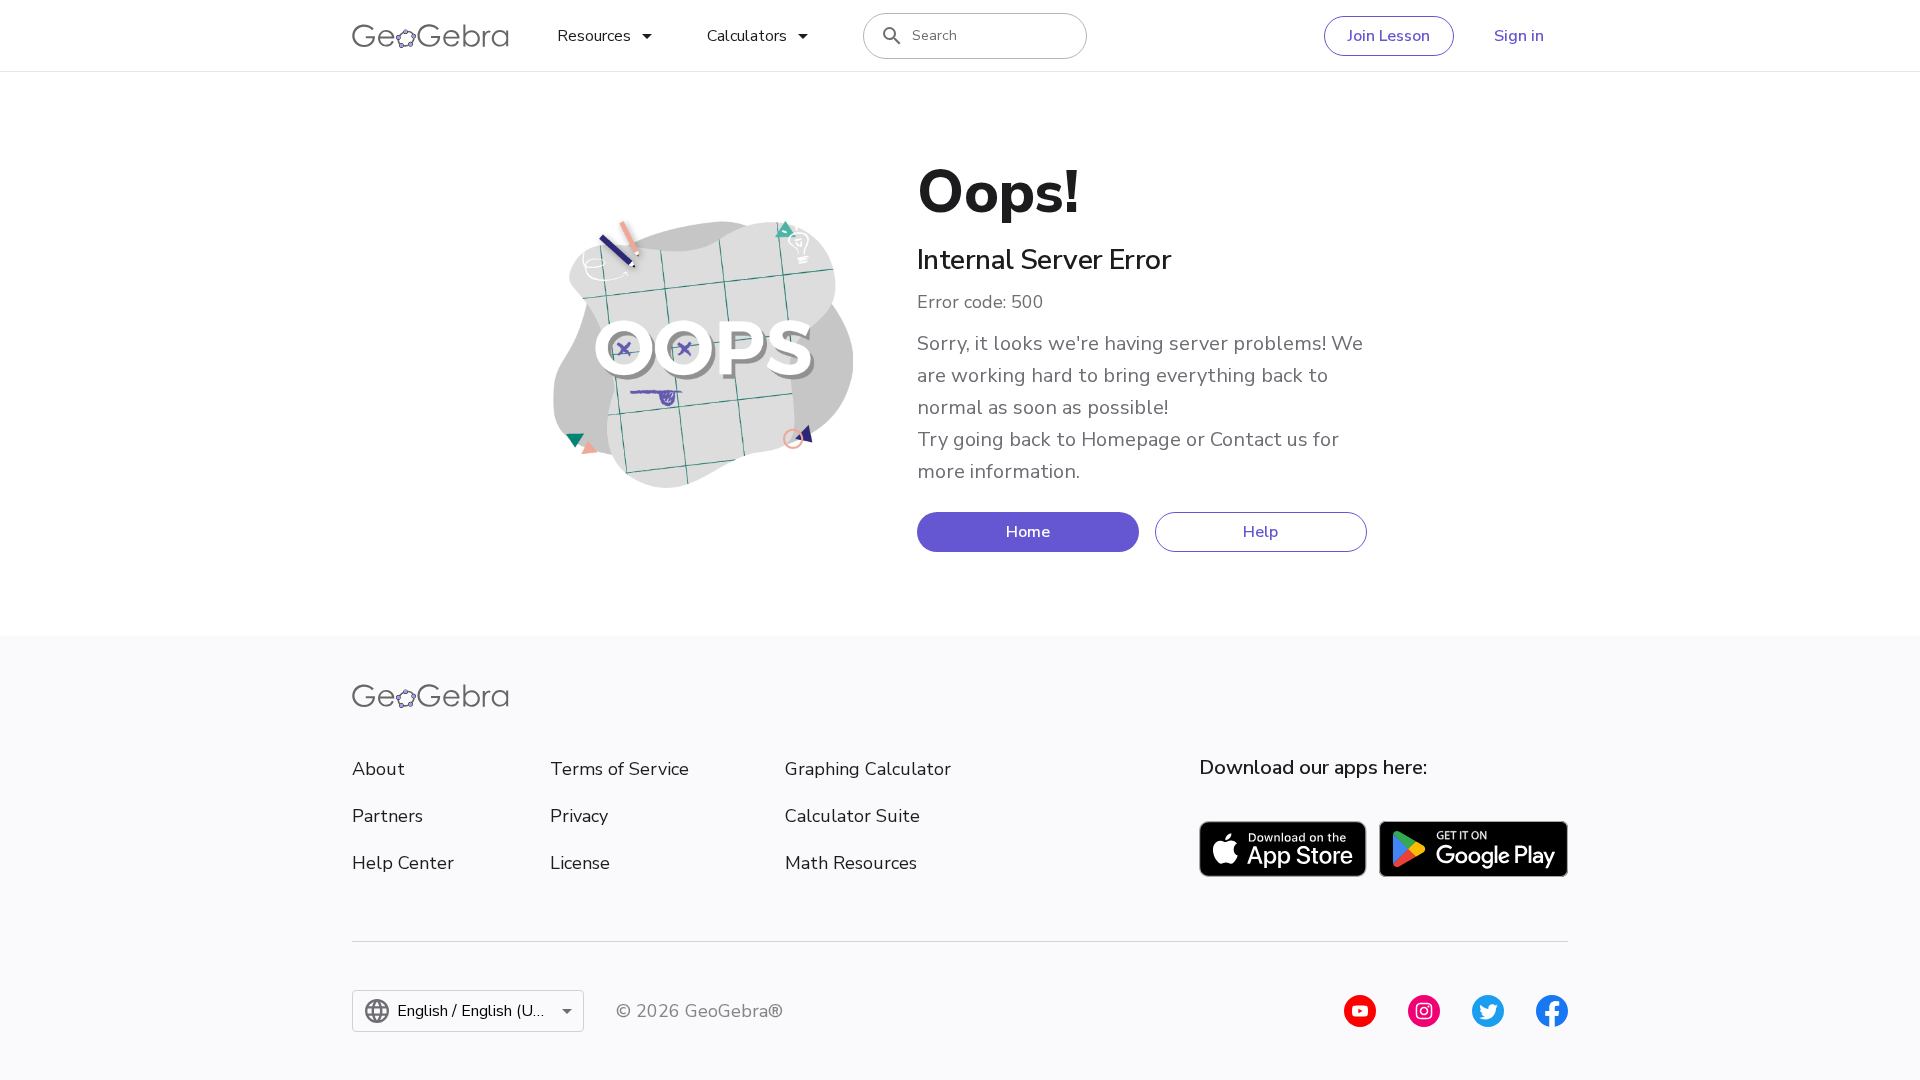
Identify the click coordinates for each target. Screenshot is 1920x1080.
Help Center (403, 863)
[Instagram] (1424, 1011)
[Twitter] (1488, 1011)
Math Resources (851, 863)
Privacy (579, 816)
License (580, 863)
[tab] (608, 36)
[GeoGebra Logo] (430, 36)
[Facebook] (1552, 1011)
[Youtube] (1360, 1011)
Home (1028, 532)
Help (1260, 532)
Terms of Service (619, 769)
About (378, 769)
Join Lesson (1389, 36)
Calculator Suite (852, 816)
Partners (387, 816)
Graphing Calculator (868, 769)
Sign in (1519, 36)
